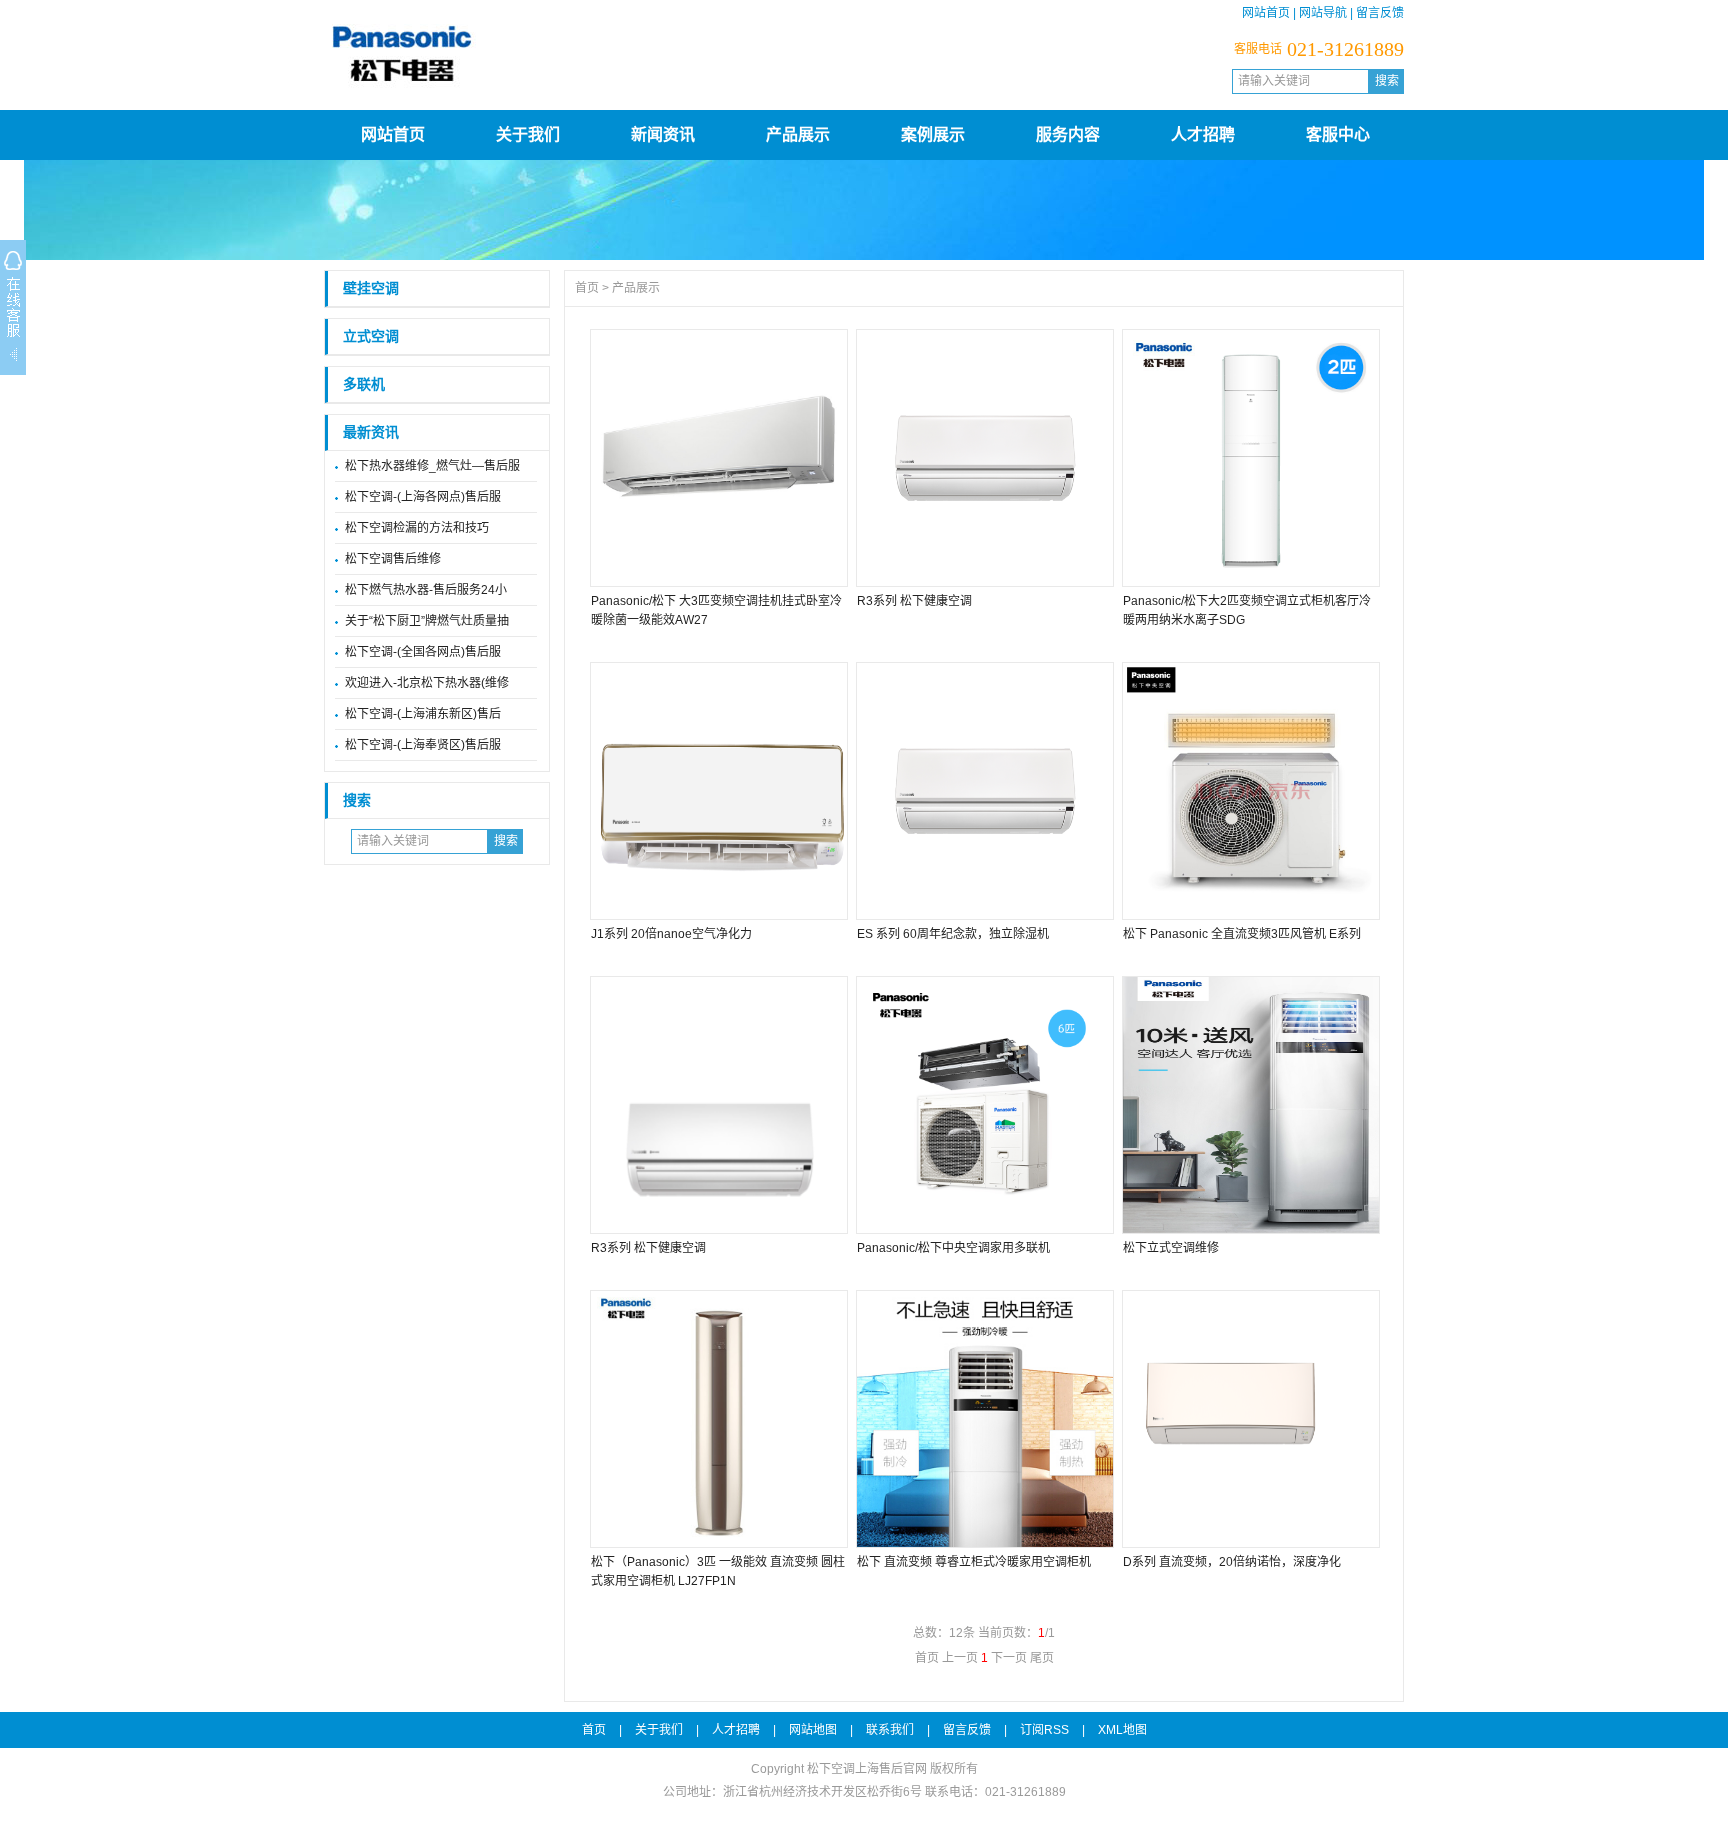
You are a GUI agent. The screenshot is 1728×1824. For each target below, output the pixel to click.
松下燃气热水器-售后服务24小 (426, 590)
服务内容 (1068, 134)
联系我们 (890, 1730)
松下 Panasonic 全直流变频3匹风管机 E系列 (1242, 934)
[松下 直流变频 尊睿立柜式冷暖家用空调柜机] (984, 1419)
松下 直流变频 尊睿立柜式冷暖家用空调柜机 (974, 1562)
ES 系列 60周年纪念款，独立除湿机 (953, 934)
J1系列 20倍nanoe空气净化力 (671, 934)
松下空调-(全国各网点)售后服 (423, 652)
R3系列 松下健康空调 (914, 601)
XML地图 (1122, 1730)
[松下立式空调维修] (1250, 1105)
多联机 (364, 384)
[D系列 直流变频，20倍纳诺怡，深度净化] (1250, 1419)
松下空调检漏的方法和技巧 (417, 528)
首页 (587, 288)
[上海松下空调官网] (699, 95)
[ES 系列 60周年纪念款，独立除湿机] (984, 791)
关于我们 (528, 134)
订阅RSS (1044, 1730)
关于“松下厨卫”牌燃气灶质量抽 (427, 621)
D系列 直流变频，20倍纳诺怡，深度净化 (1232, 1562)
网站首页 (1266, 13)
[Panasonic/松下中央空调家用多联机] (984, 1105)
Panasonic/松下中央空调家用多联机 (953, 1248)
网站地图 (813, 1730)
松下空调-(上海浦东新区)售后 (423, 714)
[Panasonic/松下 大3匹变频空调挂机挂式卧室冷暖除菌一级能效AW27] (718, 458)
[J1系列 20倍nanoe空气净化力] (718, 791)
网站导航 (1323, 13)
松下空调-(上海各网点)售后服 (423, 497)
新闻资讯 (663, 134)
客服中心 (1338, 134)
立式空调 (371, 336)
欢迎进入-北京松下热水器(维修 (427, 683)
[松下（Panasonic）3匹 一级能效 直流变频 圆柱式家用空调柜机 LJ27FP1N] (718, 1419)
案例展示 (933, 134)
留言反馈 (1380, 13)
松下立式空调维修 (1171, 1248)
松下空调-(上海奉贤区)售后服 (423, 745)
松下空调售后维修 (393, 559)
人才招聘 (1203, 134)
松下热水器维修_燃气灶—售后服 (432, 466)
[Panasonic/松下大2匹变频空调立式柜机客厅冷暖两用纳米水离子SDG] (1250, 458)
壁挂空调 (371, 288)
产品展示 (798, 134)
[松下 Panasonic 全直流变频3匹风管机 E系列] (1250, 791)
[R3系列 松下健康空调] (984, 458)
